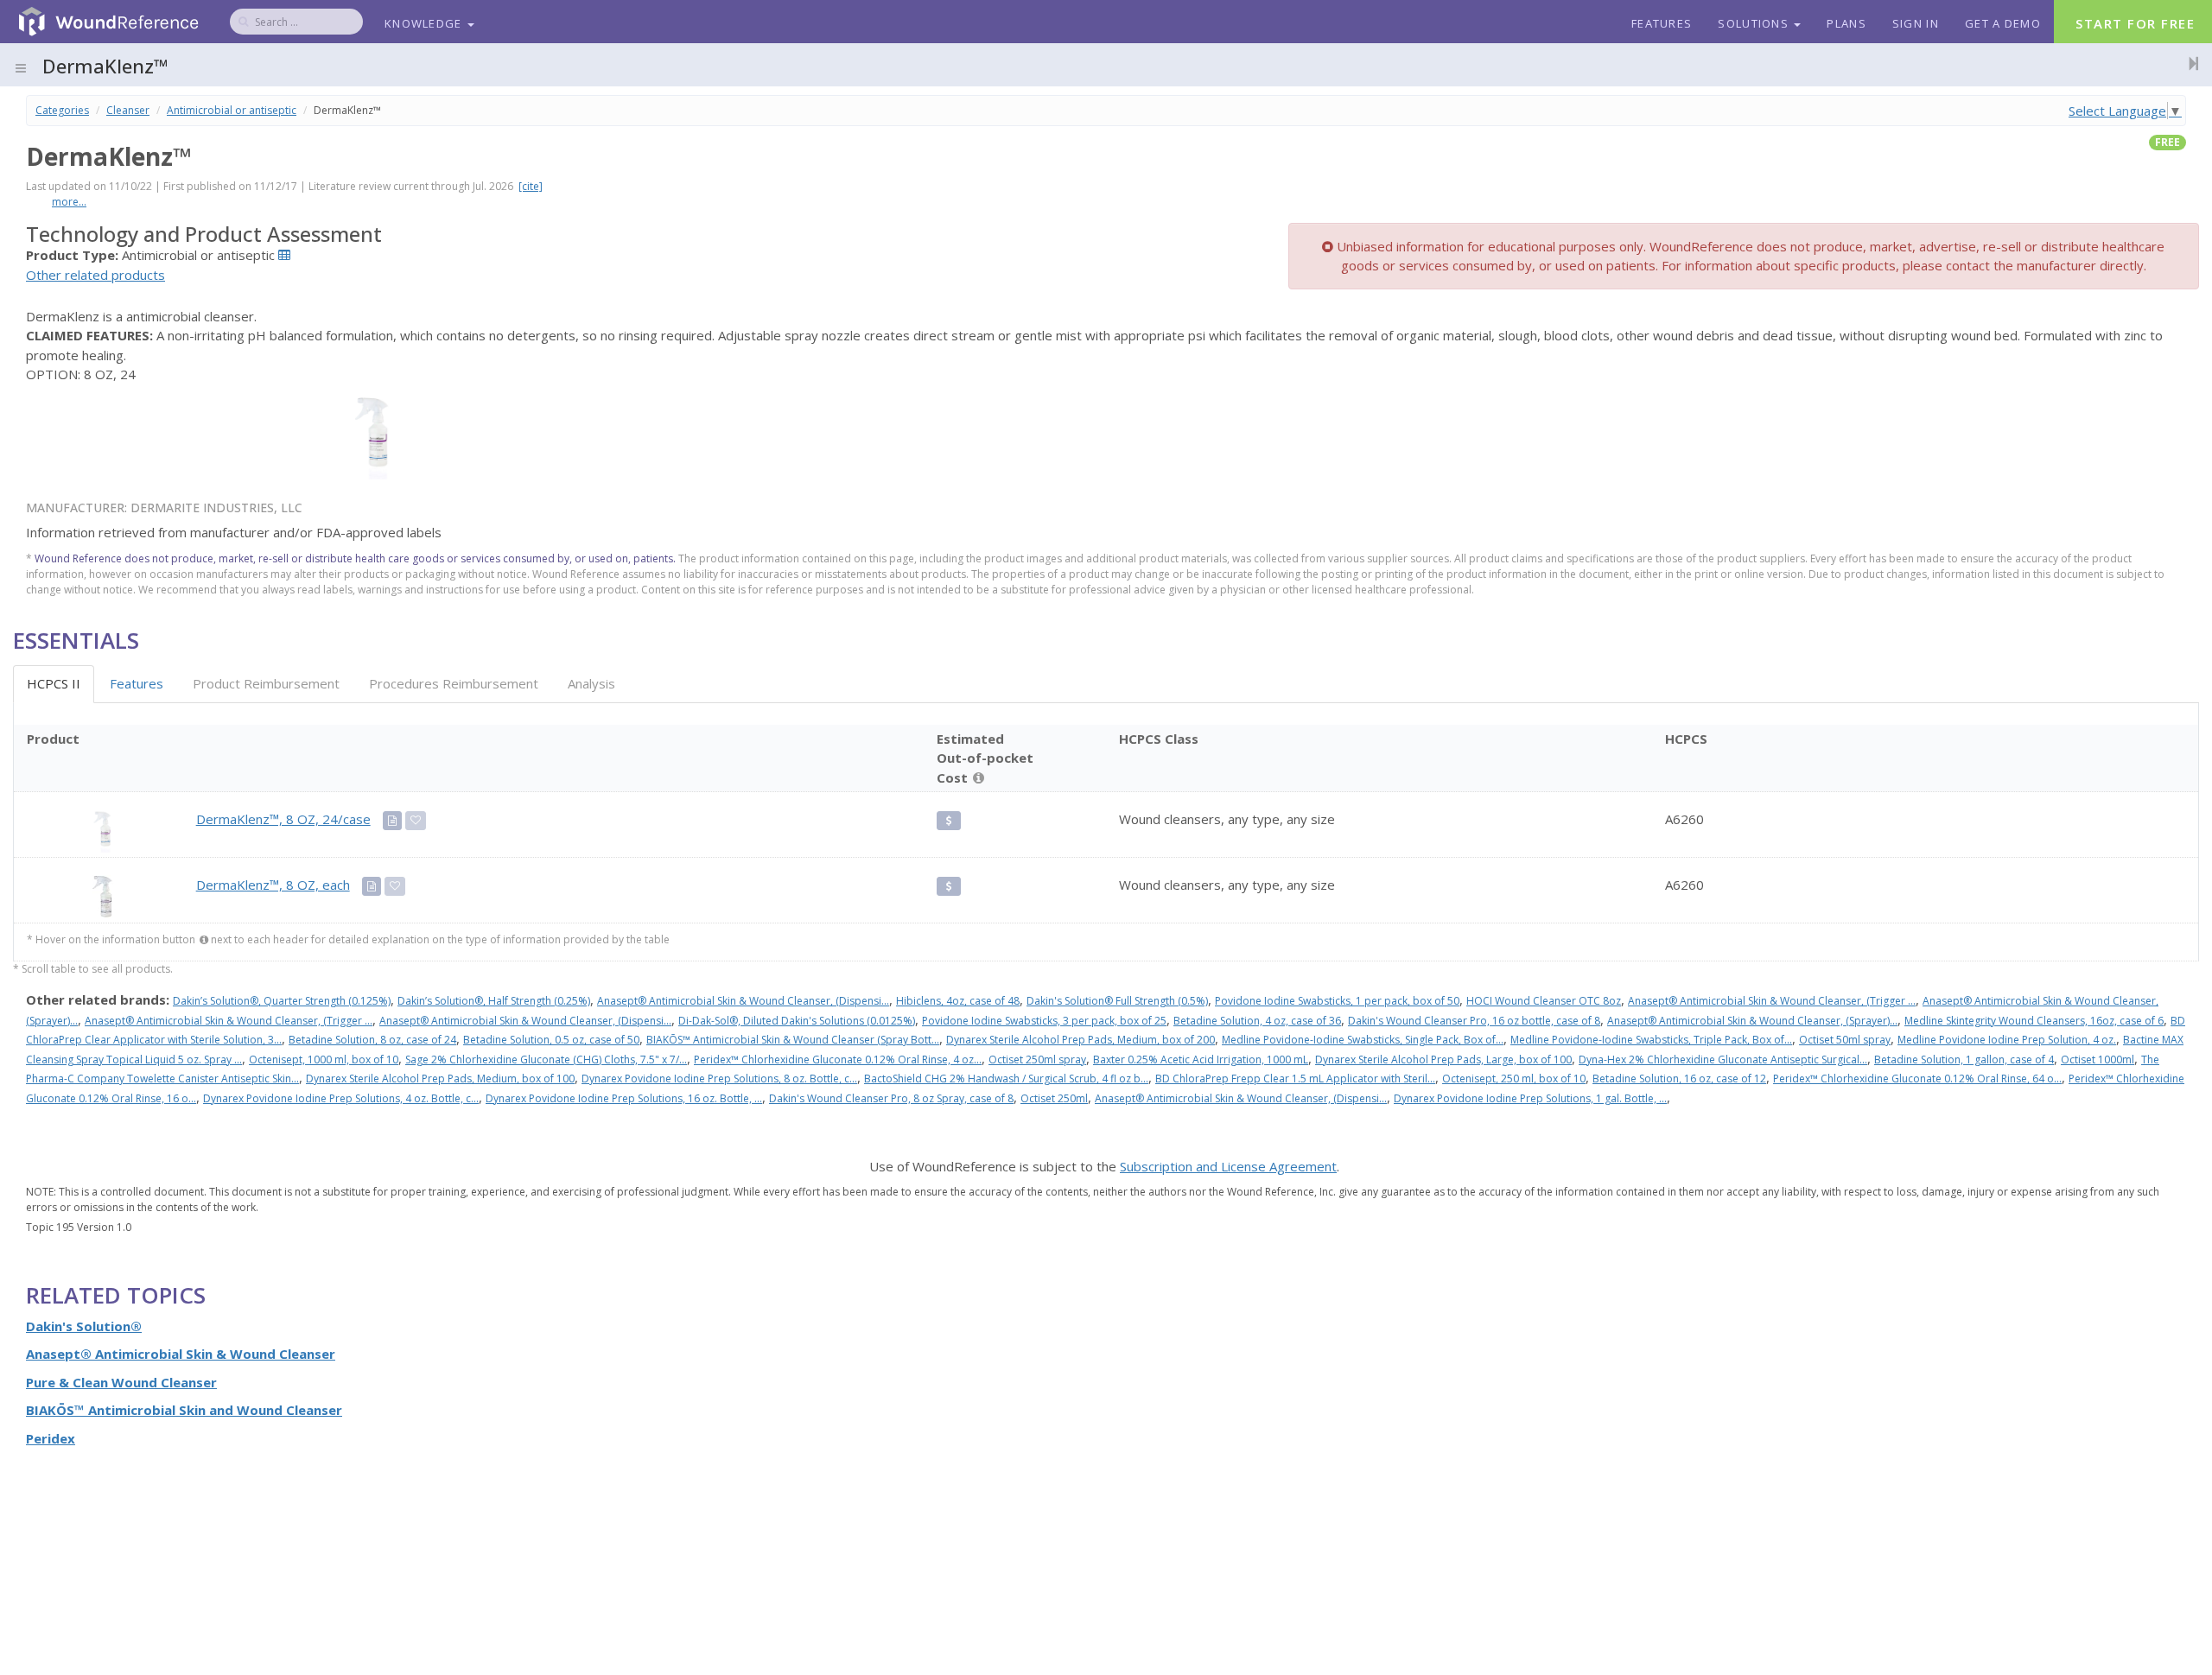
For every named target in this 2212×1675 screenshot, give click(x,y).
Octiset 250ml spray (1037, 1060)
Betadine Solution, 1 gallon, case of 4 (1964, 1060)
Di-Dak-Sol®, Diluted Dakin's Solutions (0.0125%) (797, 1021)
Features (1662, 23)
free (2168, 142)
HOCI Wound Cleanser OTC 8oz (1544, 1001)
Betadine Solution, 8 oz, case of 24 (372, 1040)
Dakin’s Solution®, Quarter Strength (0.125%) (282, 1001)
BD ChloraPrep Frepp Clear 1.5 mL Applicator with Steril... (1295, 1079)
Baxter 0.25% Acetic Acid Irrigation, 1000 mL (1201, 1060)
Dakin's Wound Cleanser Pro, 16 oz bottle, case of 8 (1474, 1021)
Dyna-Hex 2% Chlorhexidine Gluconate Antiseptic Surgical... (1723, 1060)
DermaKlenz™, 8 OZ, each (273, 885)
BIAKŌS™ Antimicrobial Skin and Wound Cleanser (184, 1410)
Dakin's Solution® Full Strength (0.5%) (1117, 1001)
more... (69, 202)
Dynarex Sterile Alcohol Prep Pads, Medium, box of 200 (1081, 1040)
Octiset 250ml (1054, 1098)
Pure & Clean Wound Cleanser (121, 1382)
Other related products (95, 275)
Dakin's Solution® (84, 1326)
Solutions (1755, 23)
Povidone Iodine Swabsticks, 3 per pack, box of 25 (1044, 1021)
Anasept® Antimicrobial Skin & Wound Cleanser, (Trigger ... (1772, 1001)
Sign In (1916, 23)
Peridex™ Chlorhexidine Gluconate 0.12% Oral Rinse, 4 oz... (838, 1060)
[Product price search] (948, 821)
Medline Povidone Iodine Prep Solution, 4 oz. (2007, 1040)
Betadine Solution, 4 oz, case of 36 (1257, 1021)
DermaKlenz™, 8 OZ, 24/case (283, 819)
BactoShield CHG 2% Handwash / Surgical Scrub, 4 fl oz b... (1006, 1079)
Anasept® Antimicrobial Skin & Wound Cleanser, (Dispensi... (743, 1001)
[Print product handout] (392, 821)
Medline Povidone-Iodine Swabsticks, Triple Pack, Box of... (1651, 1040)
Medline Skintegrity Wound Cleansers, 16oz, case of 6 (2034, 1021)
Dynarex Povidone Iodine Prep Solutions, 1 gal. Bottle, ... (1530, 1098)
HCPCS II (54, 683)
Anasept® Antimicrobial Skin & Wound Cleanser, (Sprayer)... (1752, 1021)
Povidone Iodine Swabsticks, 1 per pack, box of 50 (1337, 1001)
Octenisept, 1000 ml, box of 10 (324, 1060)
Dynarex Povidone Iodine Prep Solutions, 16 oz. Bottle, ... (624, 1098)
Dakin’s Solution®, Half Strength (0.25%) (494, 1001)
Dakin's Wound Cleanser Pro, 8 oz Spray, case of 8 (891, 1098)
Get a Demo (2003, 23)
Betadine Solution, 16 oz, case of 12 (1679, 1079)
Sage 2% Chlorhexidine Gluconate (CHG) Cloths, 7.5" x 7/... (546, 1060)
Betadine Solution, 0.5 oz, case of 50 (551, 1040)
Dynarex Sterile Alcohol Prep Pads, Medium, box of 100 (440, 1079)
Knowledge (425, 23)
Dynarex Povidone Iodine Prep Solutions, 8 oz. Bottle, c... (719, 1079)
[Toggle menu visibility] (21, 68)
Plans (1847, 23)
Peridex (51, 1438)
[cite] (531, 186)
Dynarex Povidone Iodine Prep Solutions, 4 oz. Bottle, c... (341, 1098)
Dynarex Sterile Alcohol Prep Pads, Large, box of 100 (1443, 1060)
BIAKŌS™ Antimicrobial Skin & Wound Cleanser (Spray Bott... (793, 1040)
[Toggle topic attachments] (2189, 63)
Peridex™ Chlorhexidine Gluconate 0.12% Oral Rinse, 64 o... (1917, 1079)
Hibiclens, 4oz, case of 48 (958, 1001)
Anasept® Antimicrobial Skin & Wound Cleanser (181, 1354)
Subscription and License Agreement (1228, 1166)
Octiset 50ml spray (1845, 1040)
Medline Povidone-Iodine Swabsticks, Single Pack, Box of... (1363, 1040)
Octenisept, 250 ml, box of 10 (1514, 1079)
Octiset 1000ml (2098, 1060)
